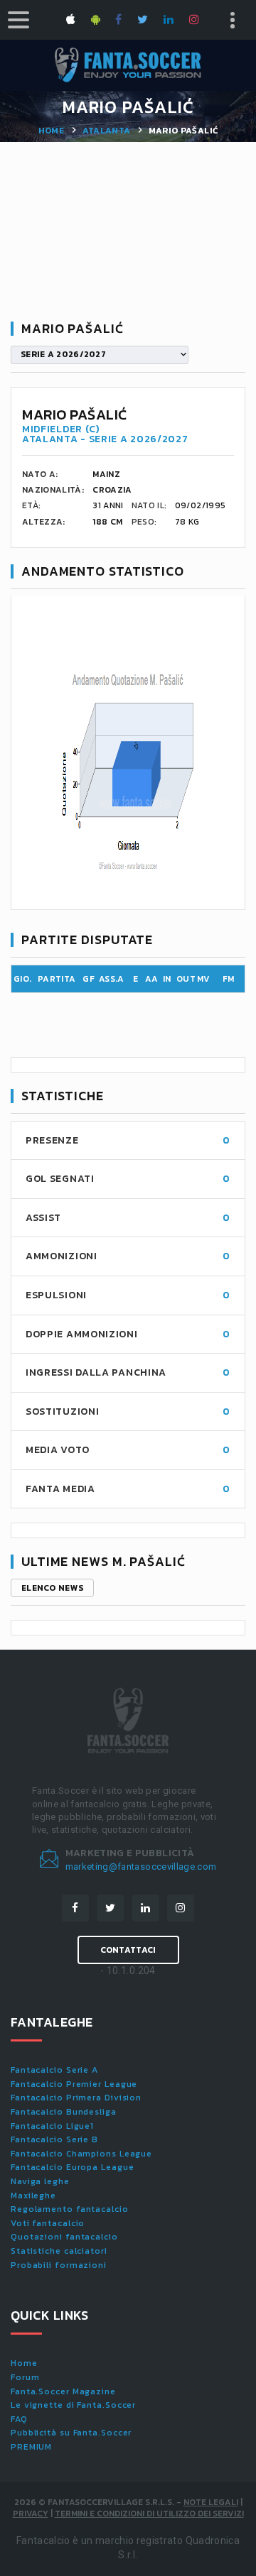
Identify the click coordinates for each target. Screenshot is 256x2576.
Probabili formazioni (59, 2265)
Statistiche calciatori (59, 2251)
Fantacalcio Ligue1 (52, 2126)
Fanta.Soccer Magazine (63, 2391)
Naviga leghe (40, 2181)
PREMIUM (31, 2447)
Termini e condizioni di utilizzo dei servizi (149, 2514)
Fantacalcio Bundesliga (64, 2112)
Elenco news (52, 1588)
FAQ (19, 2419)
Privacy (31, 2514)
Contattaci (128, 1950)
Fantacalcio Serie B (54, 2139)
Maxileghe (33, 2196)
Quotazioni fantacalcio (64, 2237)
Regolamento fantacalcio (70, 2209)
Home (51, 131)
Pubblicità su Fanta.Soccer (71, 2433)
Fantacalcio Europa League (73, 2167)
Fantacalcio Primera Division (76, 2098)
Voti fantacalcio (48, 2223)
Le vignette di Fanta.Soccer (73, 2405)
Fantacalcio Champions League (81, 2154)
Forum (25, 2377)
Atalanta (107, 131)
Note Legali (211, 2502)
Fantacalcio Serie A (54, 2070)
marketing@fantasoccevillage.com (141, 1867)
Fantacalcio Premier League (74, 2084)
